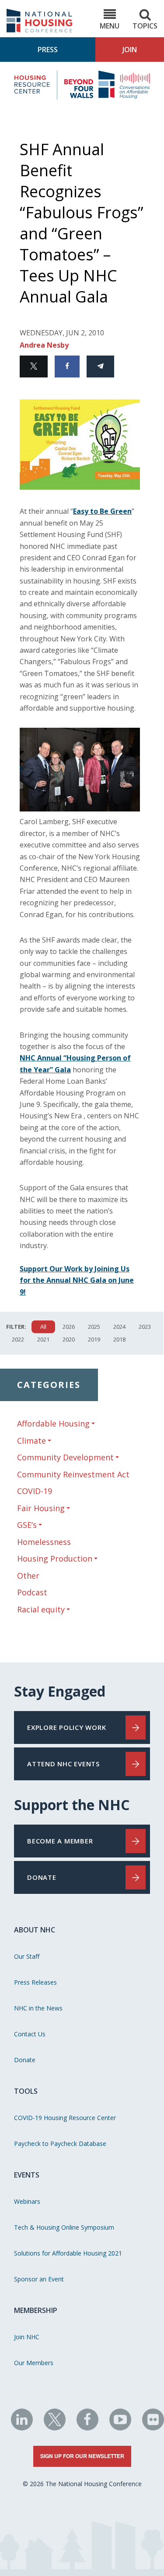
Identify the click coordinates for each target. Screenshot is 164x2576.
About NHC (35, 1930)
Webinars (27, 2201)
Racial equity (41, 1610)
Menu (110, 26)
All (43, 1327)
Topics (145, 26)
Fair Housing (41, 1508)
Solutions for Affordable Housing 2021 (68, 2253)
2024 (119, 1327)
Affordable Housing (53, 1424)
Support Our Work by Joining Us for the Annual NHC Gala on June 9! (77, 1280)
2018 (119, 1339)
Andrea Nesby (44, 345)
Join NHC (27, 2337)
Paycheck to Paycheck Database (60, 2144)
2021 (43, 1339)
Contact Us (30, 2034)
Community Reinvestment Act (73, 1474)
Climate (31, 1441)
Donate (25, 2060)
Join (130, 50)
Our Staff (27, 1956)
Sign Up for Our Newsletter (82, 2456)
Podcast (32, 1592)
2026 (69, 1327)
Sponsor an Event (39, 2279)
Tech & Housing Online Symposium (64, 2227)
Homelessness (44, 1542)
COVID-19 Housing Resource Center (65, 2118)
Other (28, 1576)
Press (48, 50)
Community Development (65, 1457)
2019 (94, 1339)
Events (27, 2175)
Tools (26, 2091)
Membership (36, 2310)
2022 (18, 1339)
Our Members (34, 2363)
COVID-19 (35, 1491)
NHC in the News (38, 2008)
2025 (94, 1327)
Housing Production (55, 1559)
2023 (145, 1327)
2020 (69, 1339)
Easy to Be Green (102, 511)
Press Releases (35, 1982)
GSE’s (27, 1525)
